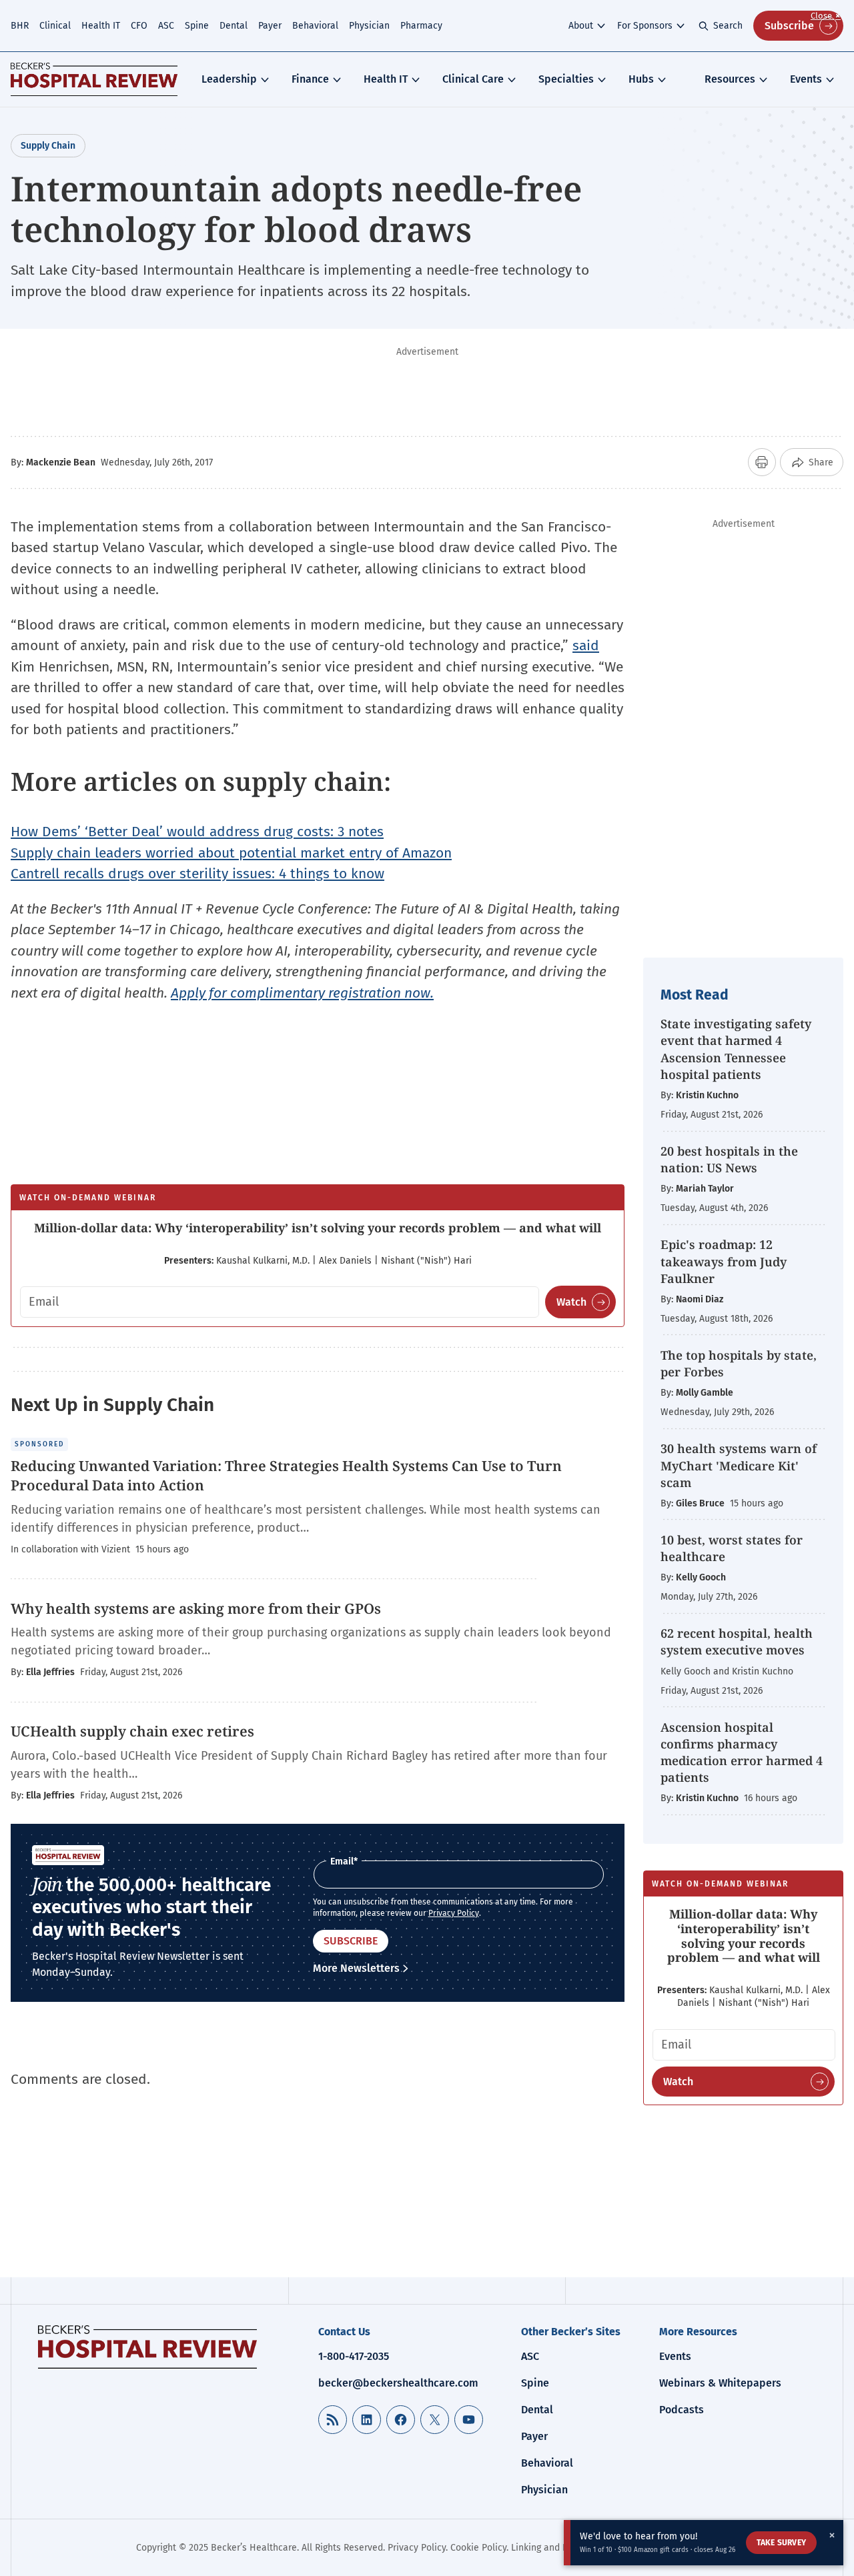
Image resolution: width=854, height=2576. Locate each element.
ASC (166, 26)
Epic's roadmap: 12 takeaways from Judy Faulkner (724, 1261)
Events (806, 79)
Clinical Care (473, 79)
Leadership (229, 79)
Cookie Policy (478, 2548)
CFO (139, 26)
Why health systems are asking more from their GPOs (196, 1608)
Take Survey (781, 2543)
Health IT (101, 26)
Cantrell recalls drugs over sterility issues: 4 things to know (197, 874)
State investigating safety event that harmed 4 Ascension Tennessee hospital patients (736, 1049)
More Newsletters (356, 1968)
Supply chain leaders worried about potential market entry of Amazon (231, 853)
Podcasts (682, 2410)
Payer (270, 26)
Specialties (566, 79)
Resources (730, 79)
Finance (310, 79)
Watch (571, 1302)
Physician (369, 26)
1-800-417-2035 (354, 2356)
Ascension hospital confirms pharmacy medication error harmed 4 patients (742, 1752)
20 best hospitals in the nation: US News (729, 1159)
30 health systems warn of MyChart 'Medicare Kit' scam (739, 1465)
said (586, 646)
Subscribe (789, 26)
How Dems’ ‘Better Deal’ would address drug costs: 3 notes (197, 832)
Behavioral (315, 26)
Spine (197, 26)
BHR (20, 26)
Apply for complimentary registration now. (302, 993)
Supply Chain (48, 146)
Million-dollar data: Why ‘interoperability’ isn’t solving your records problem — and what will (318, 1228)
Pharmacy (421, 26)
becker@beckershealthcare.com (398, 2383)
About (581, 26)
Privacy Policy (454, 1913)
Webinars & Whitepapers (720, 2383)
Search (728, 26)
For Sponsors (645, 26)
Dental (234, 26)
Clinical (55, 26)
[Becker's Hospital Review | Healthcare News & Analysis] (94, 79)
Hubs (641, 79)
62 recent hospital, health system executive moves (737, 1641)
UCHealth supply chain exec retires (132, 1731)
